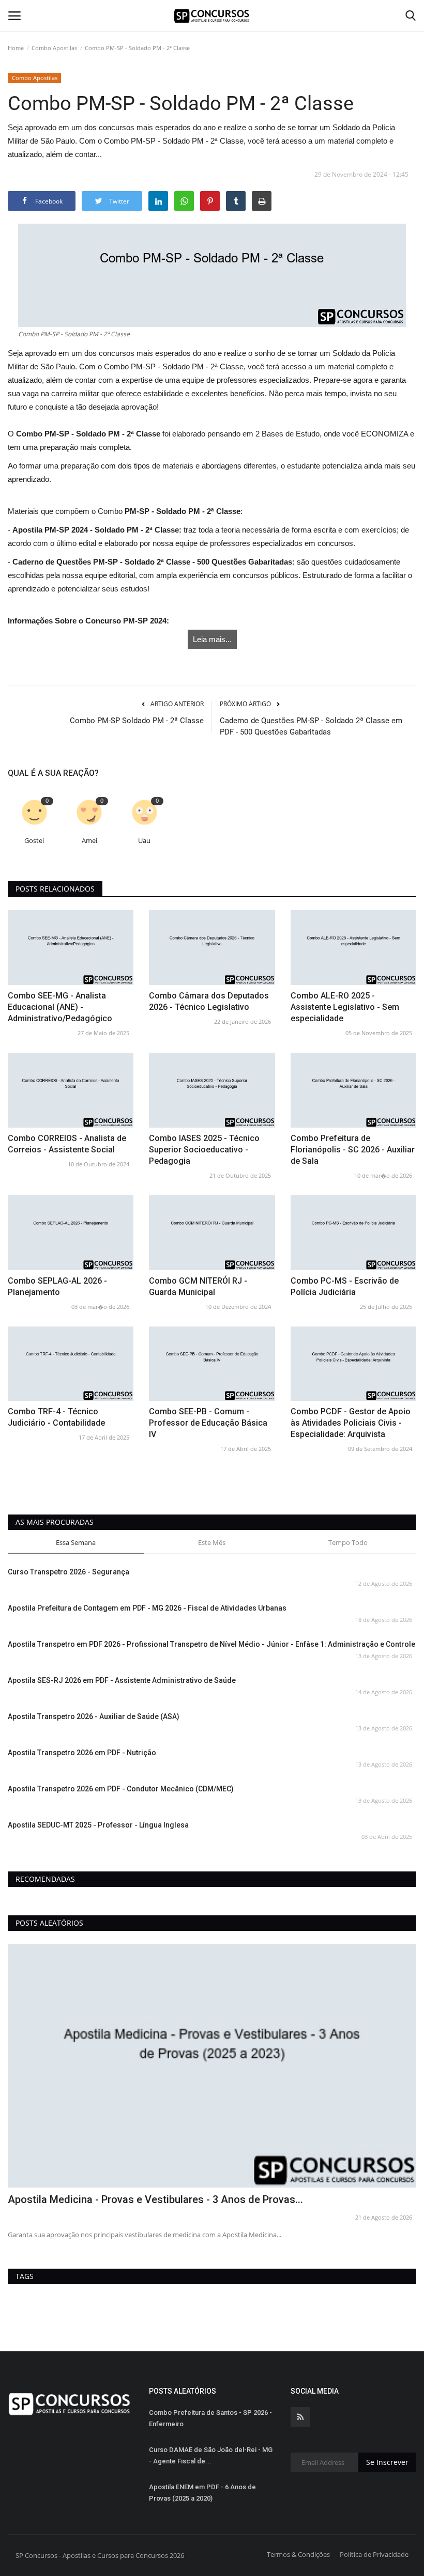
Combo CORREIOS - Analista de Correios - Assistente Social (67, 1144)
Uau (144, 841)
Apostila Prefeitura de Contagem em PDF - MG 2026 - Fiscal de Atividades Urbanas (147, 1608)
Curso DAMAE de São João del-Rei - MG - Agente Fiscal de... (211, 2455)
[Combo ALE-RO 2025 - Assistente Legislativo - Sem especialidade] (353, 948)
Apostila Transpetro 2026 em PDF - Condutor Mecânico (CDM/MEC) (121, 1789)
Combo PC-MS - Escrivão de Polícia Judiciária (345, 1286)
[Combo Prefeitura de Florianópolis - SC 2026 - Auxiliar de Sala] (353, 1090)
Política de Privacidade (374, 2554)
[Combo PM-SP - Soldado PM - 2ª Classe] (212, 275)
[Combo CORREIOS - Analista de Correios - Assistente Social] (71, 1090)
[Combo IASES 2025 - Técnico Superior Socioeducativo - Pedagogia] (212, 1090)
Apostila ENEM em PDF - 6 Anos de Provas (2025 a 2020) (202, 2493)
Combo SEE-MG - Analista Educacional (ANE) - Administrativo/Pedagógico (60, 1007)
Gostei (34, 841)
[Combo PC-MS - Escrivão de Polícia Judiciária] (353, 1233)
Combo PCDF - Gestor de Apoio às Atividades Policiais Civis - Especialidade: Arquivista (351, 1423)
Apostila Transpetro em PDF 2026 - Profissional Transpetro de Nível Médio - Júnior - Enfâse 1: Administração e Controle (211, 1644)
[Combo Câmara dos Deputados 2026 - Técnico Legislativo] (212, 948)
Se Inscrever (387, 2462)
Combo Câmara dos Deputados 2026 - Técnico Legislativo (209, 1001)
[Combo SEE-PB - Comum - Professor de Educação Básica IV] (212, 1364)
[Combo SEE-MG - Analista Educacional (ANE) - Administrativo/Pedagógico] (71, 948)
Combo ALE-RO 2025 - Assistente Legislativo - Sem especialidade (345, 1007)
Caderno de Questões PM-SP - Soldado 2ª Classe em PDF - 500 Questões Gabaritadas (311, 726)
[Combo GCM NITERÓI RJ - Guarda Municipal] (212, 1233)
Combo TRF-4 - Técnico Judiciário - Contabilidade (56, 1417)
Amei (89, 841)
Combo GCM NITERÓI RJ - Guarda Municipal (198, 1286)
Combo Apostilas (54, 48)
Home (16, 48)
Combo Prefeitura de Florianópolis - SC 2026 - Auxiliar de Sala (353, 1150)
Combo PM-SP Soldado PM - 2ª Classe (137, 721)
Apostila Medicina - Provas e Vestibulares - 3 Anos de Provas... (155, 2199)
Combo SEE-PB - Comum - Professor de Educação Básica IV (208, 1423)
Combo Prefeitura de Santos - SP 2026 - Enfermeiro (210, 2418)
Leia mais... (212, 639)
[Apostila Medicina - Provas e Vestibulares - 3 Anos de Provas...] (212, 2066)
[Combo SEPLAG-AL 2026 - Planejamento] (71, 1233)
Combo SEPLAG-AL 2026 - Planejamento (57, 1286)
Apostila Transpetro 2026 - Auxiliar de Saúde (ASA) (94, 1716)
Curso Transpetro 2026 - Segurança (69, 1572)
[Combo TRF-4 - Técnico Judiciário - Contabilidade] (71, 1364)
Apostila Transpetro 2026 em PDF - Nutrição (82, 1753)
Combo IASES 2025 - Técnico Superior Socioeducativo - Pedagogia (204, 1150)
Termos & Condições (298, 2554)
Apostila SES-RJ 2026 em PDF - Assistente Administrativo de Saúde (122, 1680)
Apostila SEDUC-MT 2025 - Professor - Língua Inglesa (98, 1825)
